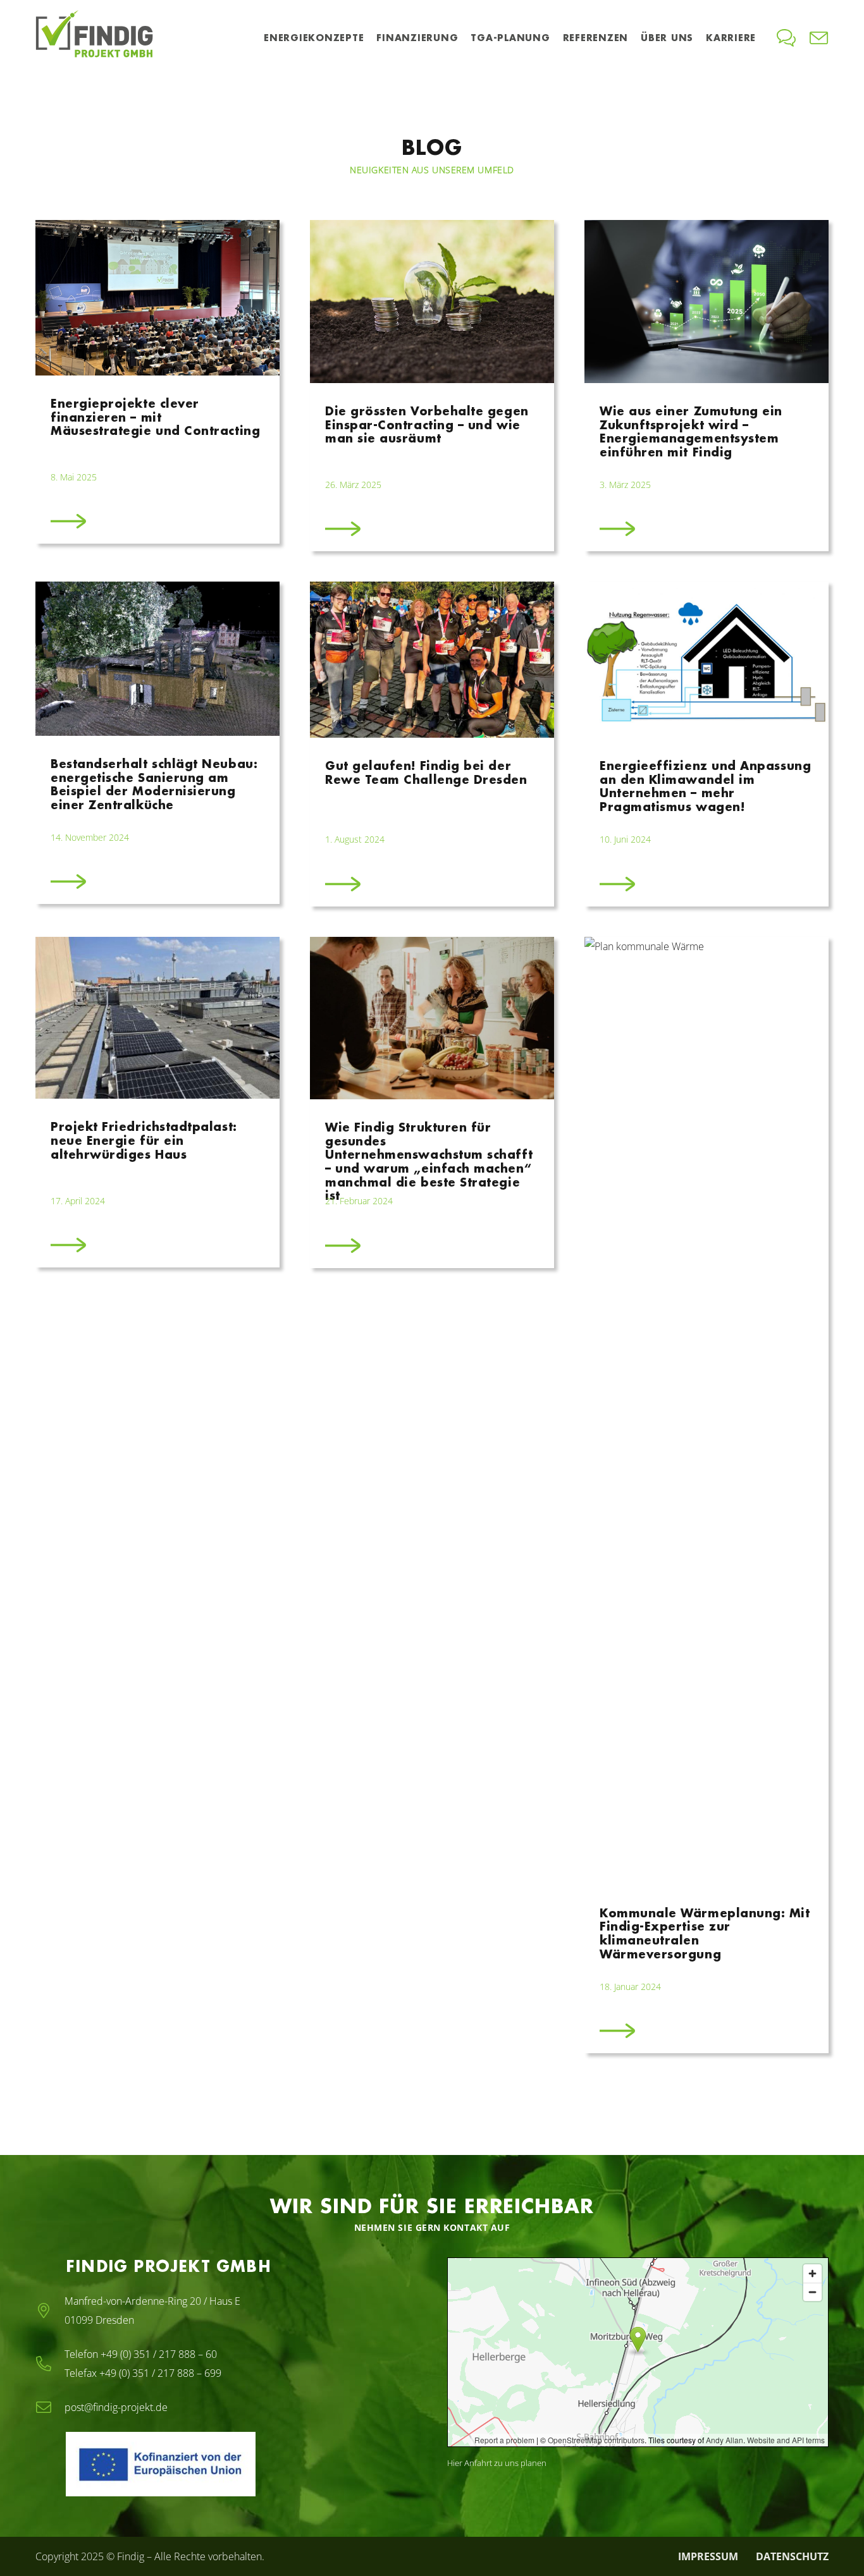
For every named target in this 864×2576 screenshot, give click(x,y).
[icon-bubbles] (786, 38)
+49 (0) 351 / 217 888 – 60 (159, 2354)
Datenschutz (792, 2556)
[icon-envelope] (819, 38)
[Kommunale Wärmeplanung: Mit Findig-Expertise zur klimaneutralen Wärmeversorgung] (707, 1495)
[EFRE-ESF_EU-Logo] (218, 2464)
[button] (369, 38)
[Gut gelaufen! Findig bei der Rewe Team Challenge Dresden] (432, 744)
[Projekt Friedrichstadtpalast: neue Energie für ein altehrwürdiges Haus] (157, 1495)
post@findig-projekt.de (116, 2407)
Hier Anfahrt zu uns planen (497, 2463)
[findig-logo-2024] (94, 38)
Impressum (708, 2556)
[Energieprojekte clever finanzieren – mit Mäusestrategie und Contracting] (157, 386)
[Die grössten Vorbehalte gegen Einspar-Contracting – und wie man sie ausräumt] (432, 386)
